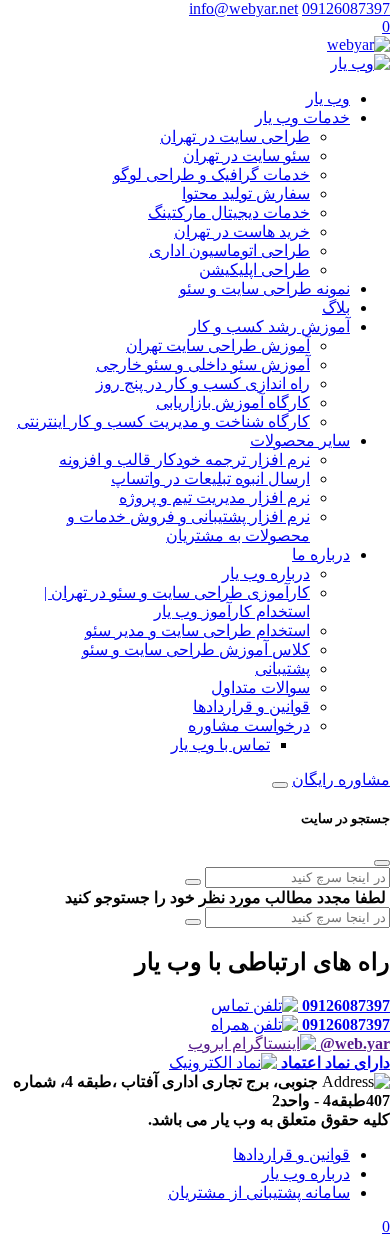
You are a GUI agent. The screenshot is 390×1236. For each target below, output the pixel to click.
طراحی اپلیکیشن (254, 269)
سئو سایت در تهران (246, 155)
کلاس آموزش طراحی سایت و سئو (196, 649)
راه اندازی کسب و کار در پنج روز (203, 383)
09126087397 (346, 8)
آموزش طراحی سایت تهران (218, 345)
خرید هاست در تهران (242, 231)
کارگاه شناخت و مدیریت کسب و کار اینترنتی (163, 421)
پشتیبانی (282, 668)
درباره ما (321, 554)
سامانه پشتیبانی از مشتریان (259, 1192)
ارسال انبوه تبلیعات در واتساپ (210, 478)
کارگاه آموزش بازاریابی (233, 402)
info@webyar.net (243, 8)
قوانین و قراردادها (251, 706)
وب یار (328, 98)
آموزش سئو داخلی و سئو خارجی (203, 364)
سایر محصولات (300, 440)
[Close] (382, 863)
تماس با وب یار (220, 744)
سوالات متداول (260, 687)
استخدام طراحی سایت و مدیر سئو (197, 630)
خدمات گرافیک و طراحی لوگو (211, 174)
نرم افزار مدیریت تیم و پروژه (214, 497)
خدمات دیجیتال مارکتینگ (229, 212)
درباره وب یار (266, 573)
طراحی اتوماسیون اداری (229, 250)
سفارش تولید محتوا (246, 193)
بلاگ (336, 307)
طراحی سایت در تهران (235, 136)
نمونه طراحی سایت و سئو (264, 288)
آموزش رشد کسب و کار (269, 326)
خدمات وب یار (302, 117)
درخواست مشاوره (249, 725)
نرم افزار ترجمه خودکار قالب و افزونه (184, 459)
